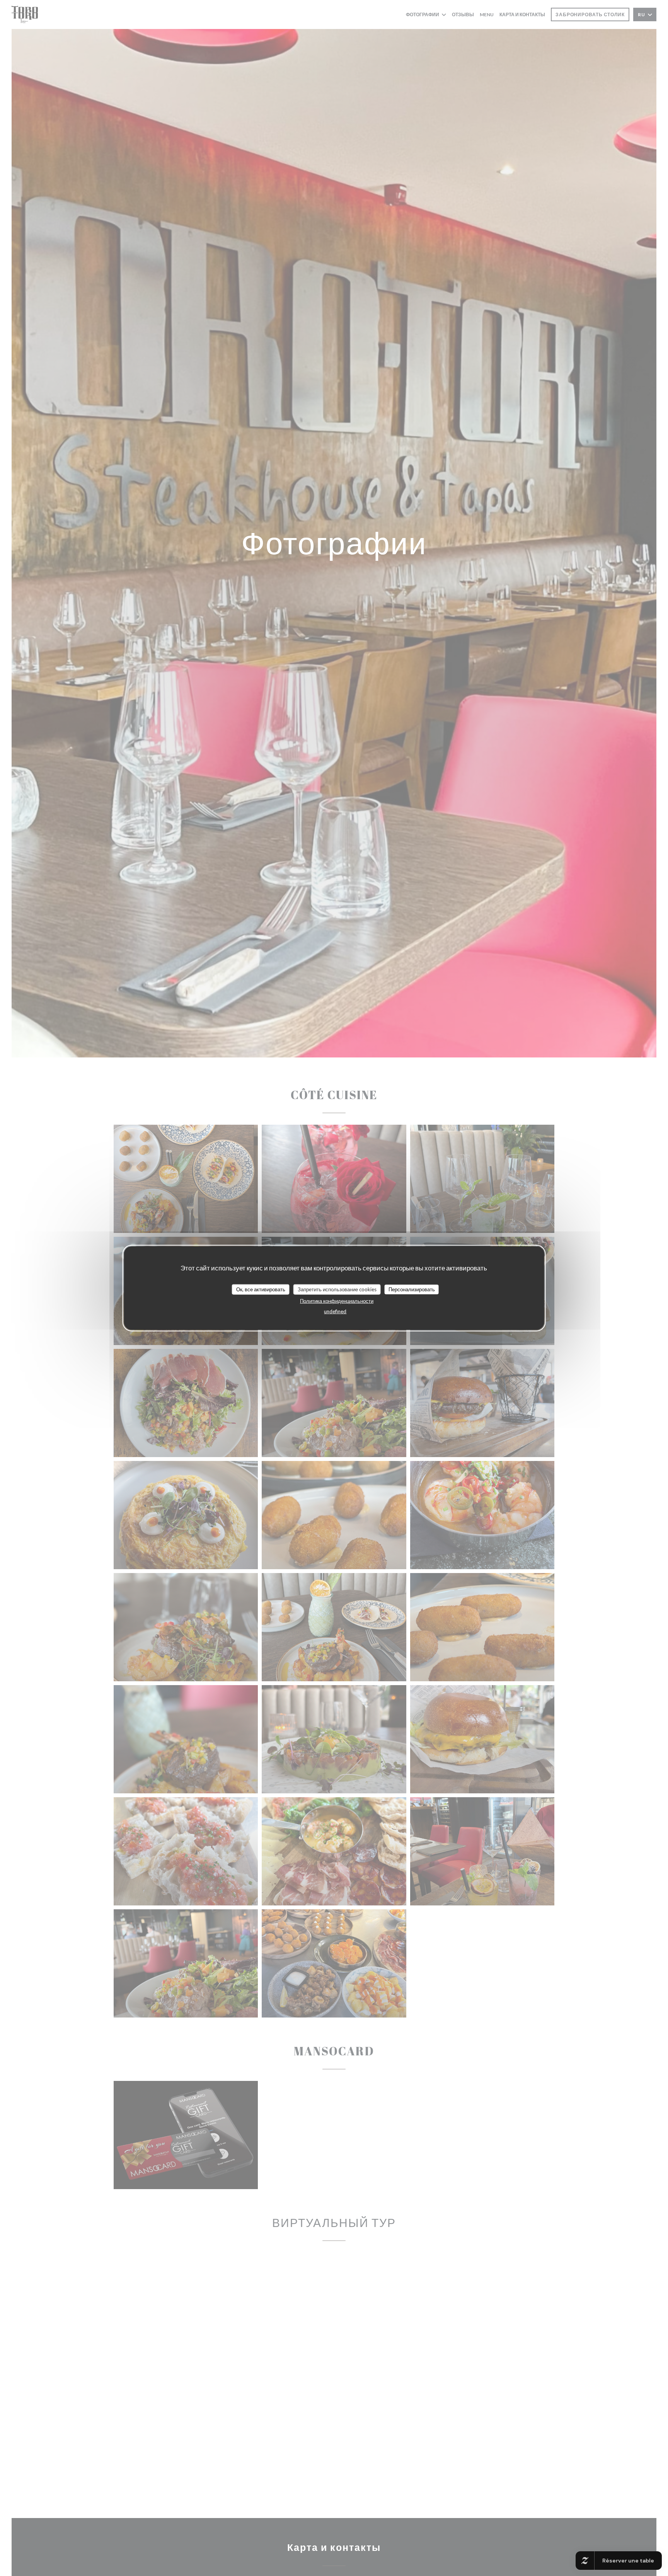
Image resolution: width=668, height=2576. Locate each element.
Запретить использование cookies (337, 1289)
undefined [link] (335, 1311)
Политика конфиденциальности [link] (337, 1301)
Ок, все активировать (261, 1289)
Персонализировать (412, 1289)
